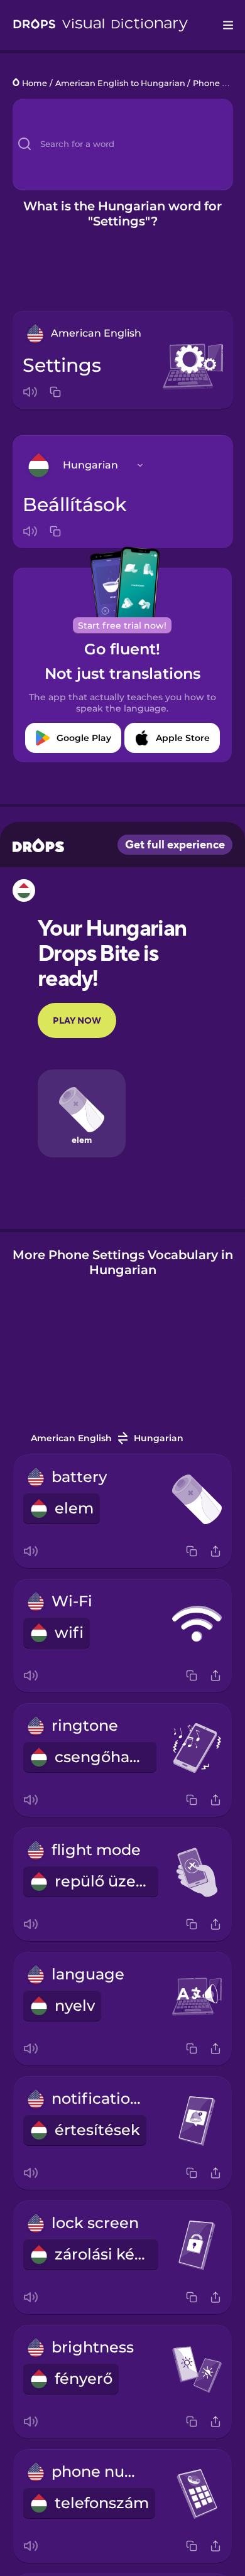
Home (35, 83)
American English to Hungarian (120, 83)
